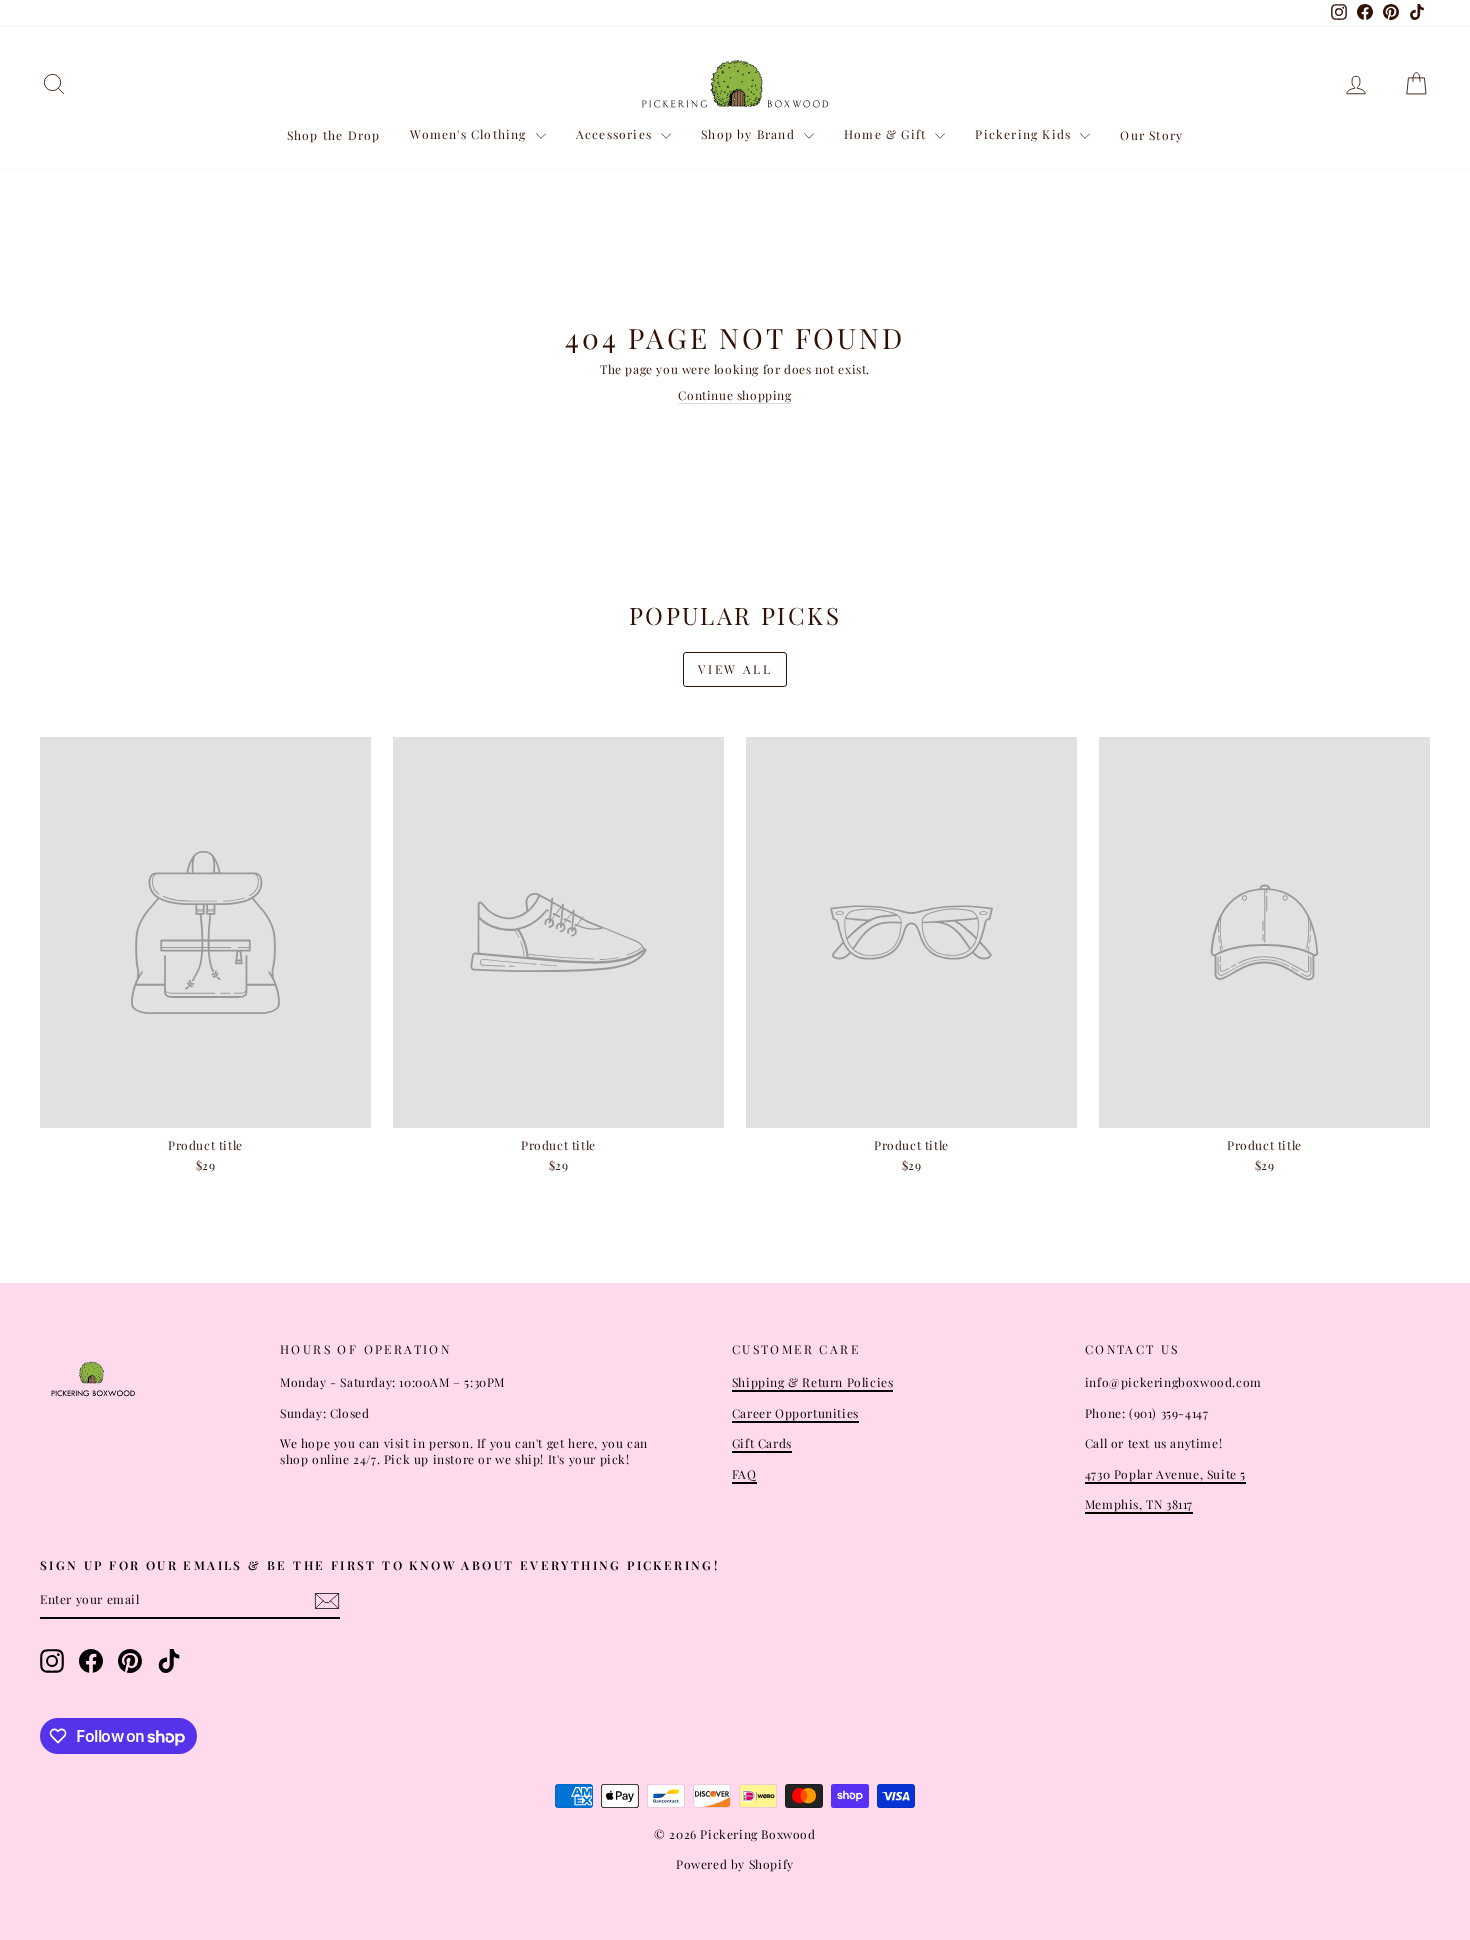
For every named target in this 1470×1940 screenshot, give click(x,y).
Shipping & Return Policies (813, 1382)
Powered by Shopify (735, 1864)
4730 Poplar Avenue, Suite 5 (1165, 1474)
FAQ (744, 1474)
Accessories (616, 134)
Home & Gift (887, 134)
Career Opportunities (795, 1413)
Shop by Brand (750, 134)
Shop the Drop (334, 135)
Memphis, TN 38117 (1139, 1504)
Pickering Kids (1025, 134)
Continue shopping (734, 395)
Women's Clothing (470, 134)
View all (735, 669)
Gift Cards (762, 1443)
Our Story (1151, 135)
